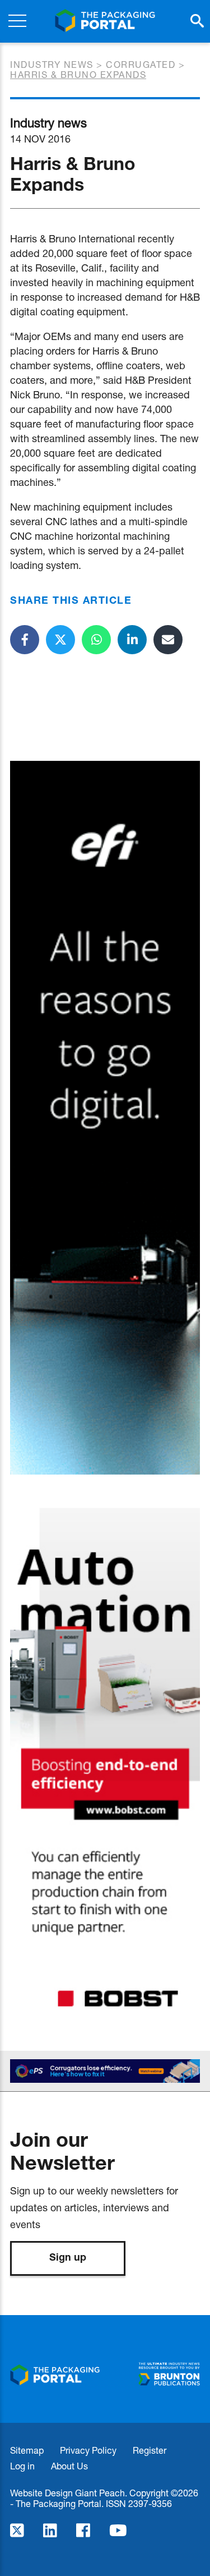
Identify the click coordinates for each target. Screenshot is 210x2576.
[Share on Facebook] (25, 640)
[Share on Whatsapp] (96, 640)
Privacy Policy (88, 2450)
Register (150, 2450)
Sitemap (27, 2450)
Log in (22, 2466)
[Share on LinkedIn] (132, 640)
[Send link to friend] (168, 640)
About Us (69, 2466)
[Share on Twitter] (60, 640)
